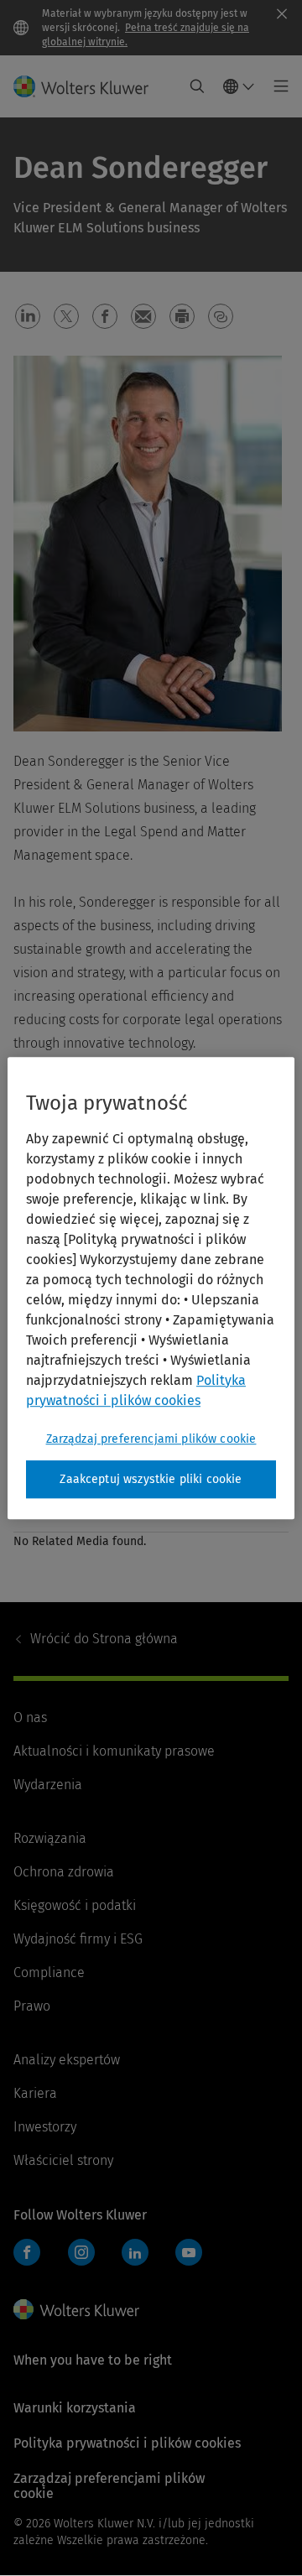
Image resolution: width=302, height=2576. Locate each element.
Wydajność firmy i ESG (78, 1939)
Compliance (49, 1972)
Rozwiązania (50, 1838)
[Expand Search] (197, 86)
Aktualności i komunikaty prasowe (114, 1751)
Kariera (35, 2093)
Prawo (32, 2006)
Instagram (81, 2252)
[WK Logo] (76, 2309)
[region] (151, 1288)
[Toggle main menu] (276, 86)
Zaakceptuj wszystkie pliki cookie (151, 1479)
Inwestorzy (45, 2127)
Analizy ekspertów (67, 2060)
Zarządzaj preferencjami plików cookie (151, 1439)
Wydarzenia (48, 1785)
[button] (28, 316)
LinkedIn (135, 2252)
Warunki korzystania (75, 2408)
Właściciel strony (63, 2160)
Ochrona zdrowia (64, 1872)
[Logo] (88, 86)
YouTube (189, 2252)
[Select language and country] (239, 86)
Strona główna (104, 1639)
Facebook (27, 2252)
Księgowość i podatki (75, 1905)
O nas (30, 1717)
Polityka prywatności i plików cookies (127, 2443)
